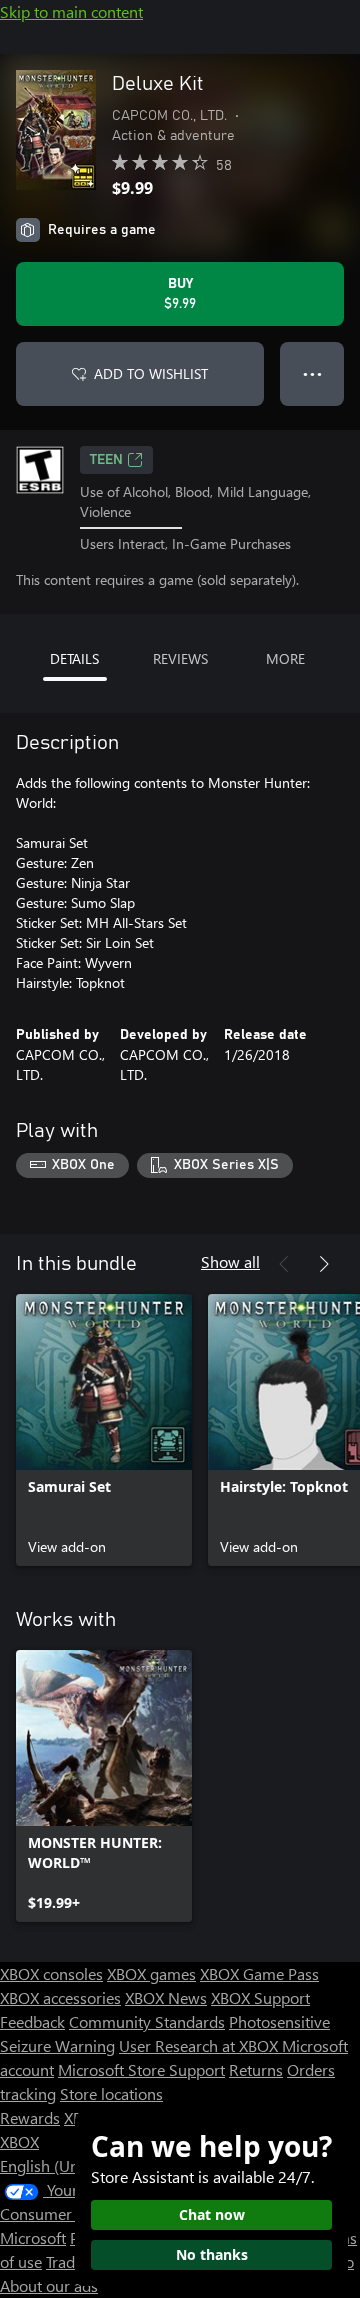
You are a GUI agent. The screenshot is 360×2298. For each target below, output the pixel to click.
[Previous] (284, 1264)
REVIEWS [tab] (180, 658)
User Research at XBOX (200, 2045)
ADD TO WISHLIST (151, 373)
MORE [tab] (285, 658)
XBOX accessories (60, 1997)
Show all (230, 1261)
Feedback (32, 2021)
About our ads (49, 2285)
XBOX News (166, 1997)
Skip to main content (71, 11)
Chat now (212, 2214)
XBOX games (151, 1973)
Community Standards (147, 2021)
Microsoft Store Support (141, 2069)
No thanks (212, 2254)
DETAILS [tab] (74, 658)
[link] (104, 1430)
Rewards (30, 2117)
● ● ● (312, 373)
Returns (256, 2069)
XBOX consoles (51, 1973)
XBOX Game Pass (259, 1973)
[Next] (324, 1264)
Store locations (111, 2093)
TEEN (106, 460)
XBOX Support (260, 1997)
